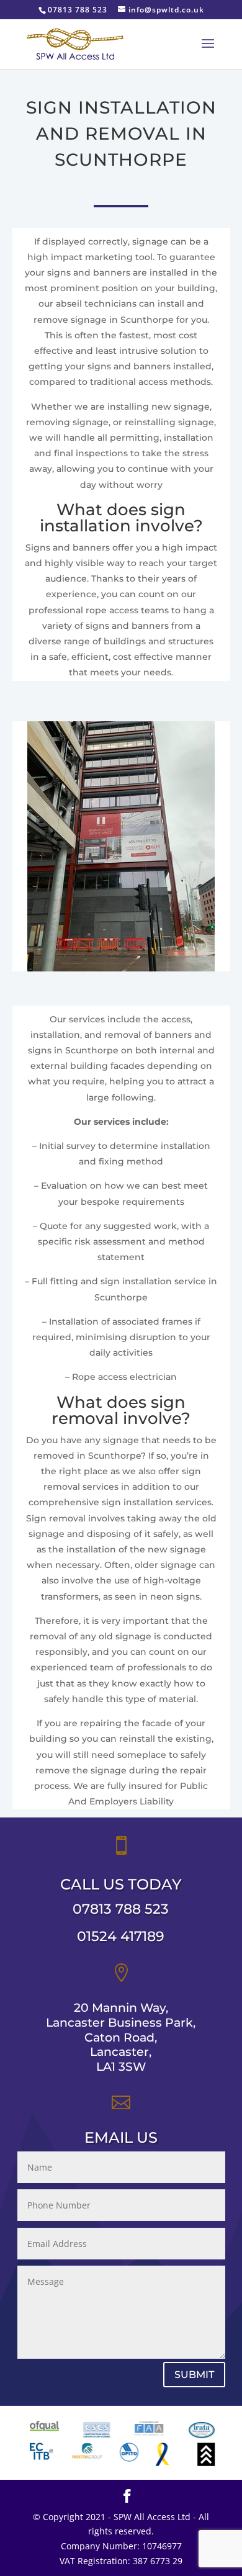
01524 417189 (121, 1936)
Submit (194, 2375)
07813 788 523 (121, 1909)
